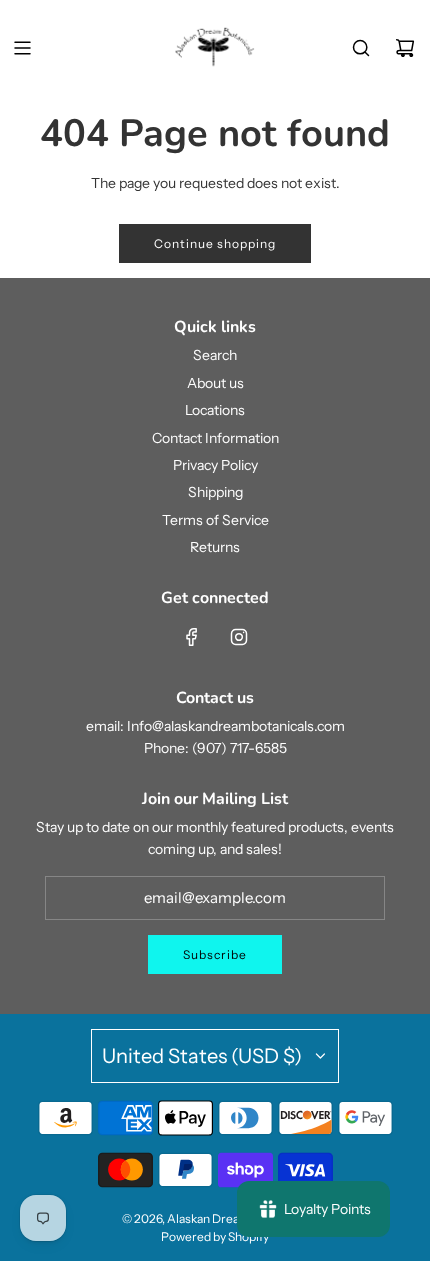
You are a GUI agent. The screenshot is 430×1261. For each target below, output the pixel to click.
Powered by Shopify (215, 1236)
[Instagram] (239, 637)
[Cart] (405, 48)
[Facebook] (192, 637)
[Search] (361, 48)
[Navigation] (22, 48)
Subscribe (215, 954)
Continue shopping (215, 243)
